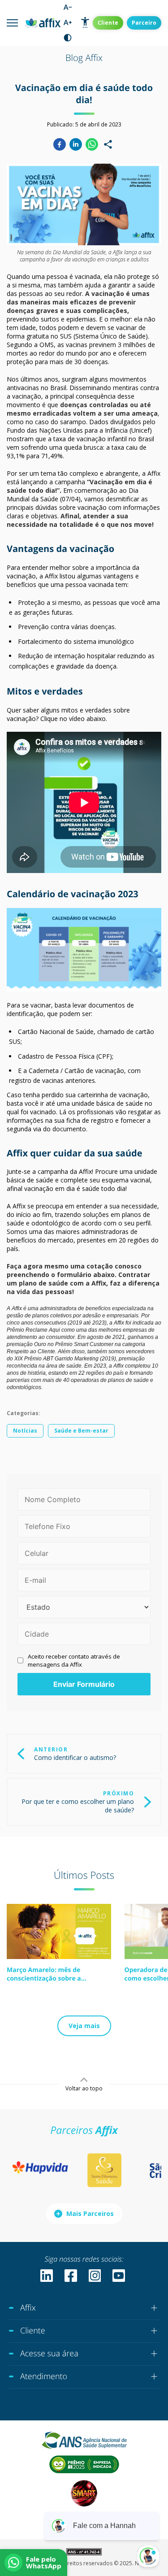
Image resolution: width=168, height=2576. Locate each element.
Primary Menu (12, 23)
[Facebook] (60, 144)
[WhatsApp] (92, 144)
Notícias (25, 1431)
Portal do (108, 23)
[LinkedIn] (76, 144)
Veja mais (84, 2026)
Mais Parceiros (90, 2213)
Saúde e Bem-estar (81, 1431)
